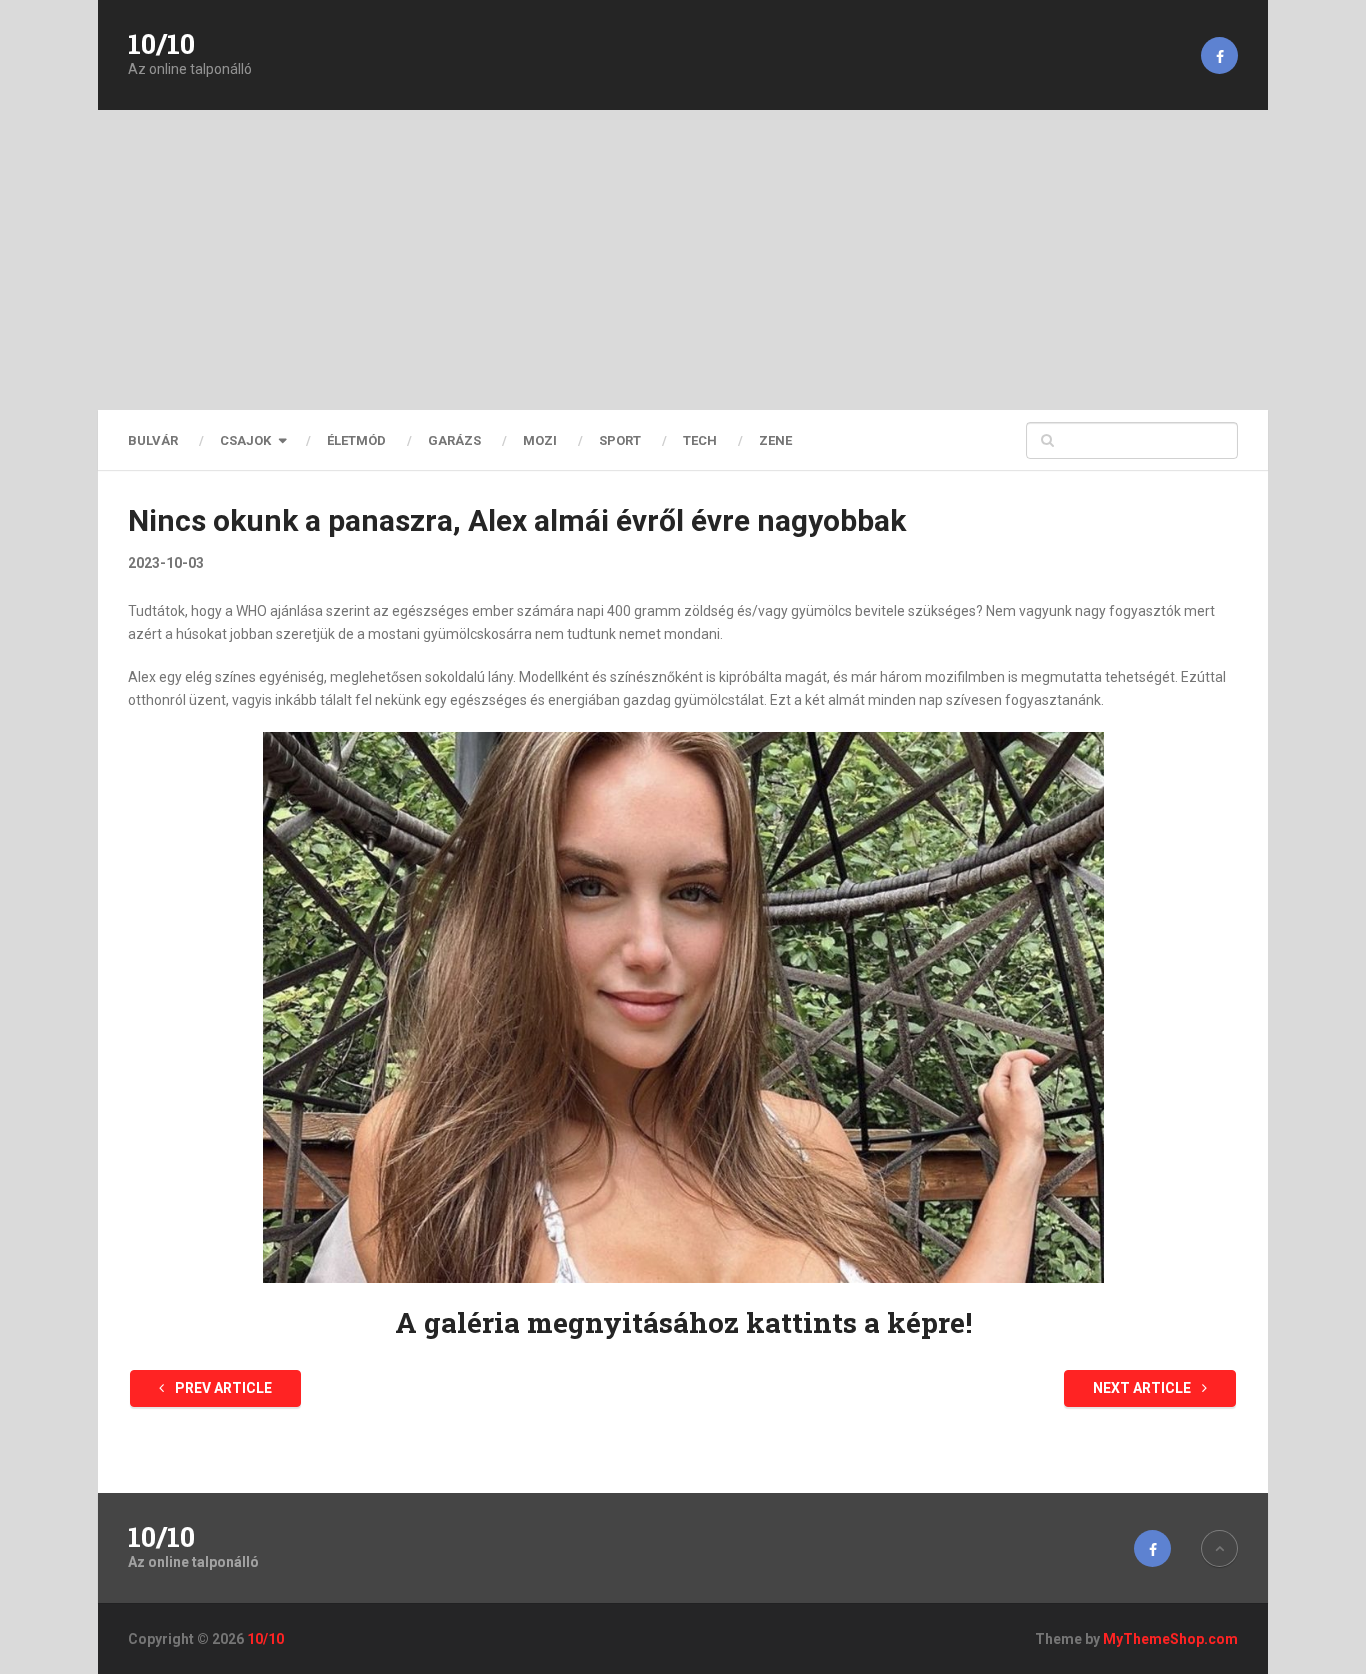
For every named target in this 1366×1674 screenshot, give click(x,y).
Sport (620, 440)
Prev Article (222, 1388)
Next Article (1143, 1388)
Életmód (356, 440)
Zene (775, 440)
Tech (700, 440)
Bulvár (153, 440)
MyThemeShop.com (1170, 1639)
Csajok (245, 440)
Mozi (540, 440)
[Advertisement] (683, 260)
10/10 (161, 44)
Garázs (454, 440)
